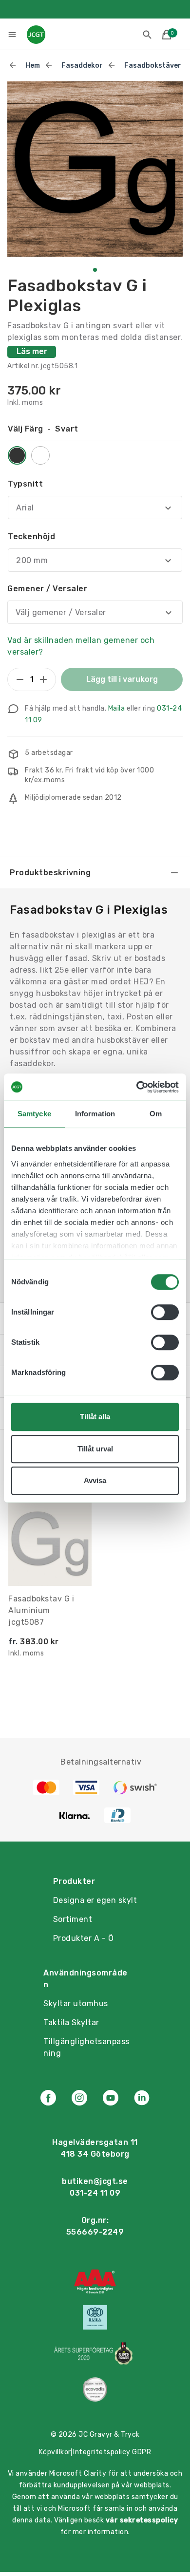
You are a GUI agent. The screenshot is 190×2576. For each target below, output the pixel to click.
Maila (117, 708)
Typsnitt (25, 484)
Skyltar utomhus (76, 2003)
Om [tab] (156, 1114)
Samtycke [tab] (34, 1114)
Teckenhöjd (31, 536)
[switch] (165, 1312)
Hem (33, 66)
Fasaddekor (82, 66)
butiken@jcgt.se (95, 2181)
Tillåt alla (95, 1417)
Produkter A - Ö (84, 1938)
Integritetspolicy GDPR (112, 2452)
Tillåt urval (95, 1449)
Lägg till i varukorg (122, 679)
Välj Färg (43, 429)
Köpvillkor (55, 2452)
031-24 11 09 (95, 2193)
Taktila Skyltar (71, 2022)
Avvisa (95, 1480)
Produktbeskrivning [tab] (50, 873)
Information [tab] (95, 1114)
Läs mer (32, 351)
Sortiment (73, 1919)
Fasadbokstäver (153, 66)
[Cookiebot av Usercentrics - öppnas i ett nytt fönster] (137, 1087)
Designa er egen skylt (95, 1900)
